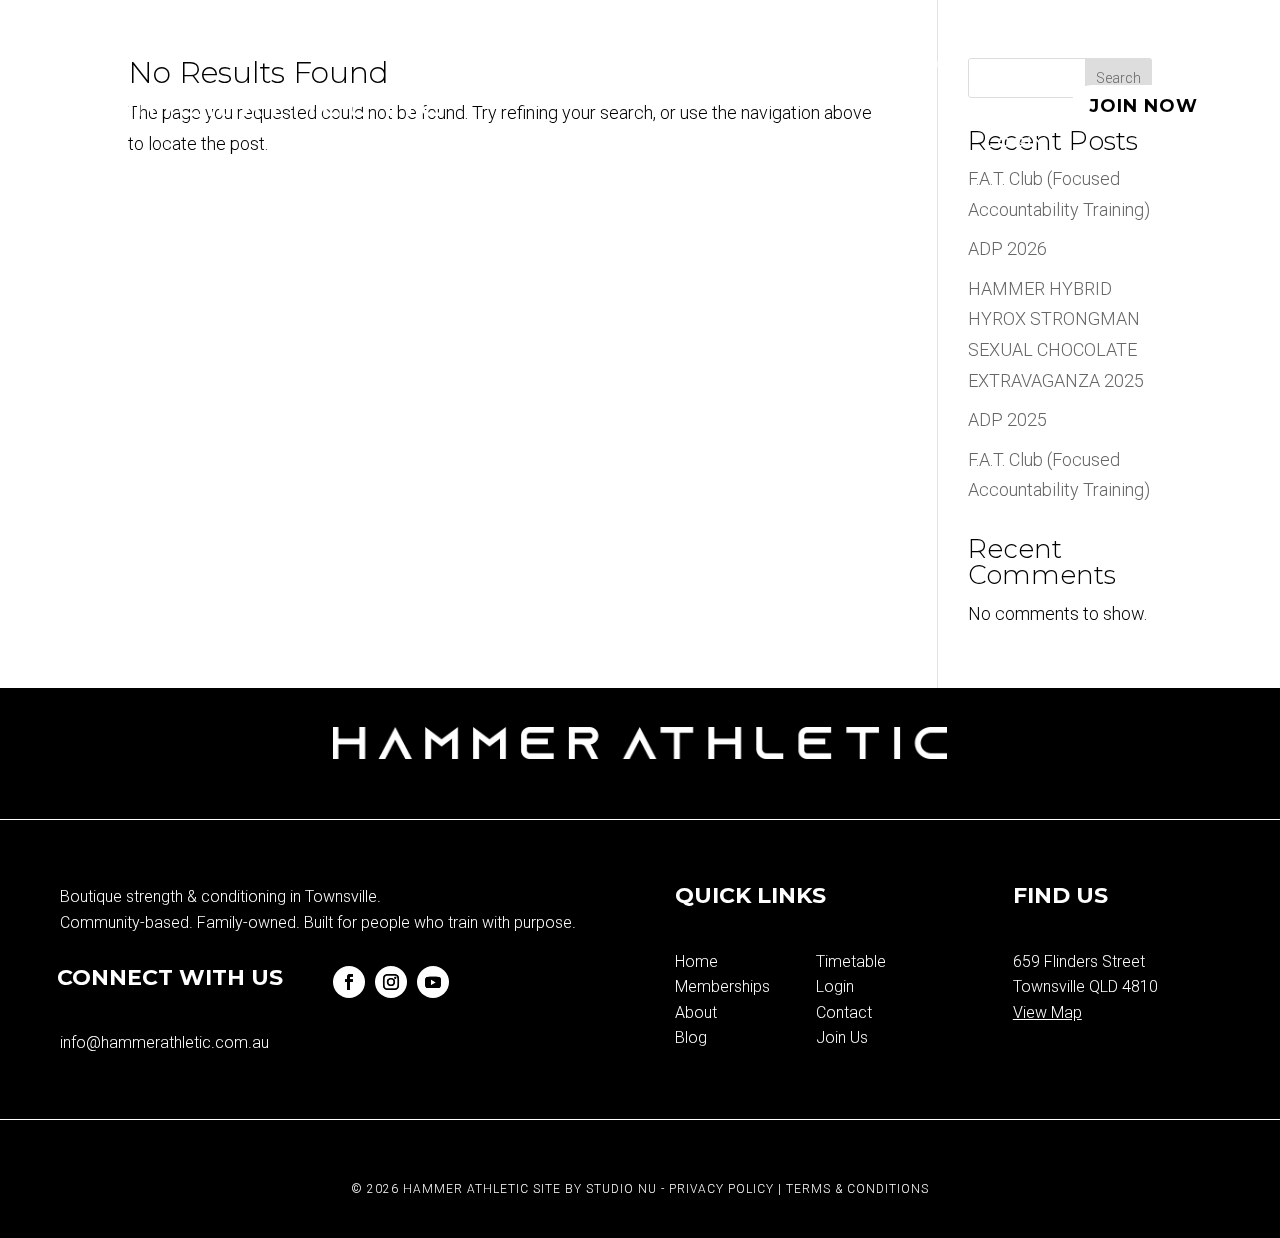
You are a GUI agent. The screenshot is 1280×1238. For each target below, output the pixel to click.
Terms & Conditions (857, 1189)
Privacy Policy (721, 1189)
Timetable (808, 67)
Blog (1018, 67)
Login (1015, 143)
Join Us (842, 1037)
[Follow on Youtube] (433, 982)
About (929, 67)
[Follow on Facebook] (349, 982)
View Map (1047, 1012)
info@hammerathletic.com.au (164, 1042)
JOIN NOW (1143, 106)
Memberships (650, 67)
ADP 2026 (1007, 248)
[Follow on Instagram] (391, 982)
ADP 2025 (1007, 419)
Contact (844, 1012)
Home (523, 67)
